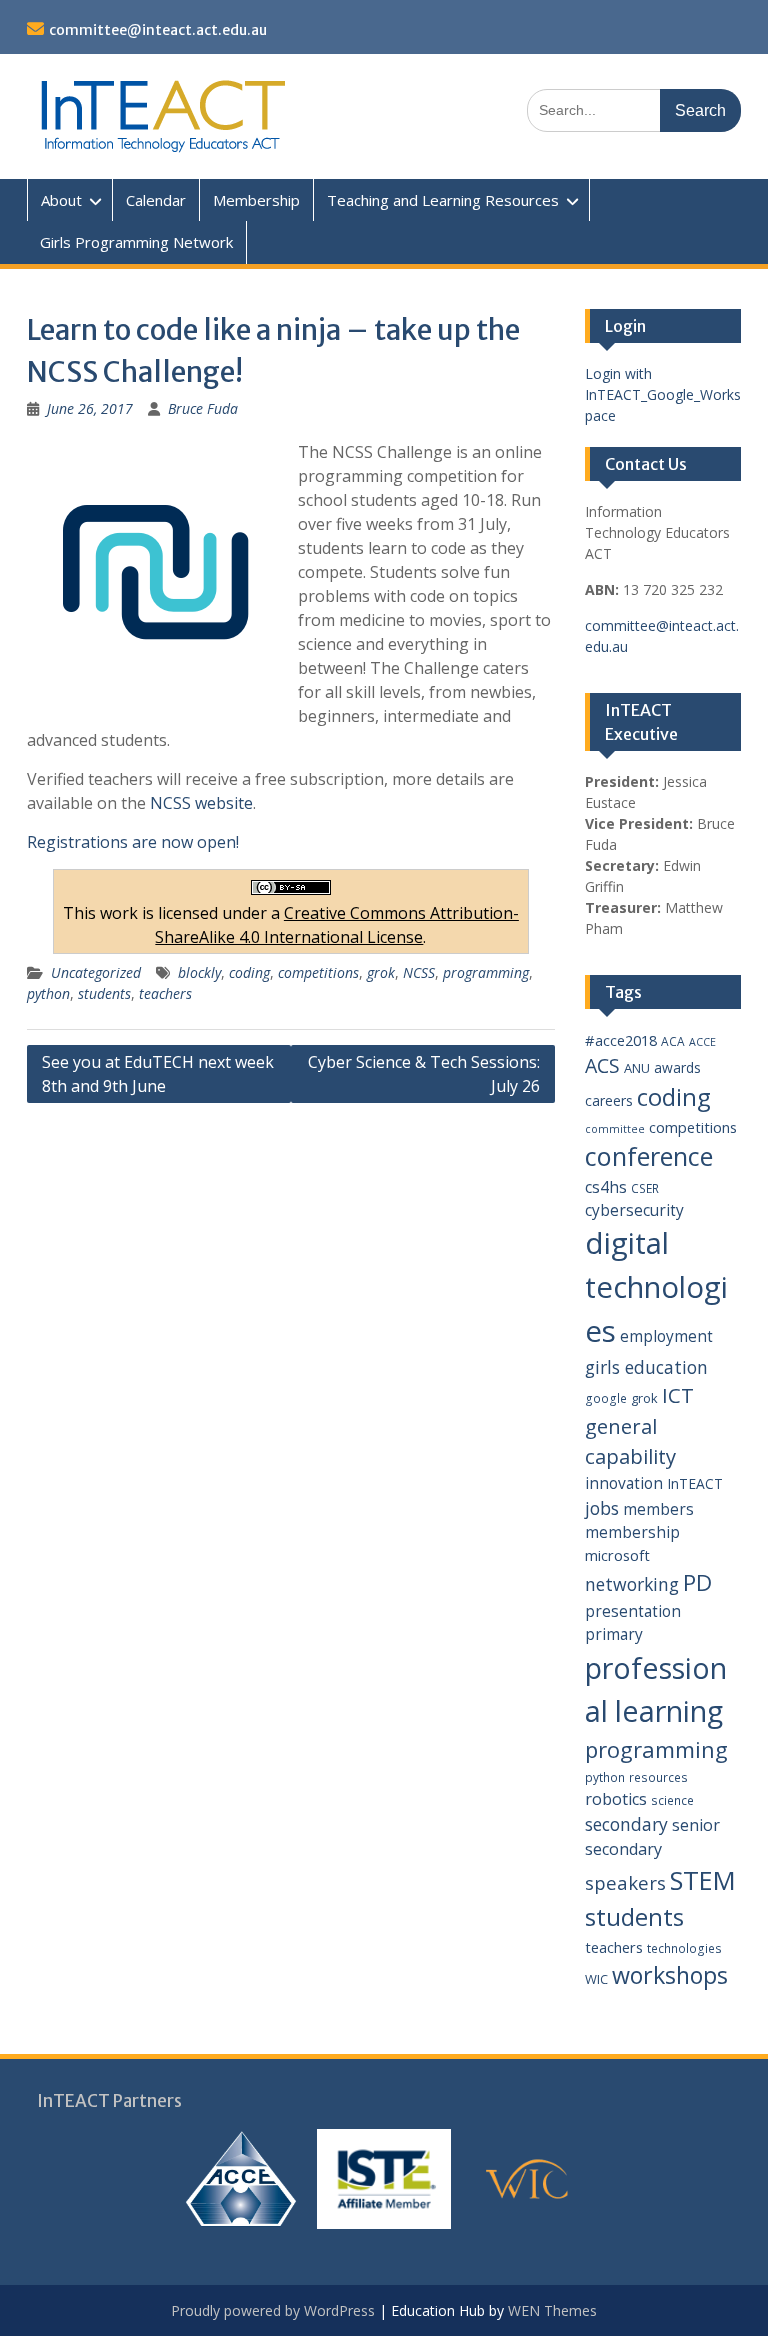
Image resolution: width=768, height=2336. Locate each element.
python (48, 993)
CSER (645, 1188)
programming (486, 972)
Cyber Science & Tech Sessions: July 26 (424, 1074)
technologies (684, 1948)
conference (649, 1156)
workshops (670, 1975)
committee (615, 1129)
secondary (626, 1824)
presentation (633, 1611)
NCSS (419, 972)
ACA (673, 1041)
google (606, 1398)
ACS (602, 1065)
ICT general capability (639, 1425)
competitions (318, 972)
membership (632, 1532)
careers (609, 1100)
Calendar (156, 200)
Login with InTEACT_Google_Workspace (663, 394)
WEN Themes (552, 2310)
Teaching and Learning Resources (443, 200)
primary (614, 1634)
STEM (703, 1880)
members (658, 1509)
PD (697, 1582)
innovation (624, 1483)
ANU (637, 1068)
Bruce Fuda (203, 408)
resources (658, 1777)
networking (632, 1584)
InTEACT (695, 1483)
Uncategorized (96, 972)
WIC (596, 1979)
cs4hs (606, 1187)
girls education (646, 1367)
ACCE (702, 1042)
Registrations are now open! (133, 842)
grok (381, 972)
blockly (199, 972)
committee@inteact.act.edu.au (158, 30)
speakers (625, 1882)
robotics (616, 1799)
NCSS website (201, 803)
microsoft (617, 1555)
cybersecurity (634, 1210)
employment (666, 1336)
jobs (602, 1508)
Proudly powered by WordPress (273, 2310)
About (61, 200)
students (104, 993)
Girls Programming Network (136, 242)
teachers (165, 993)
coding (249, 972)
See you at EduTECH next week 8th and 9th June (158, 1074)
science (672, 1800)
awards (677, 1067)
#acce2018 (621, 1040)
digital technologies (656, 1287)
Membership (256, 200)
